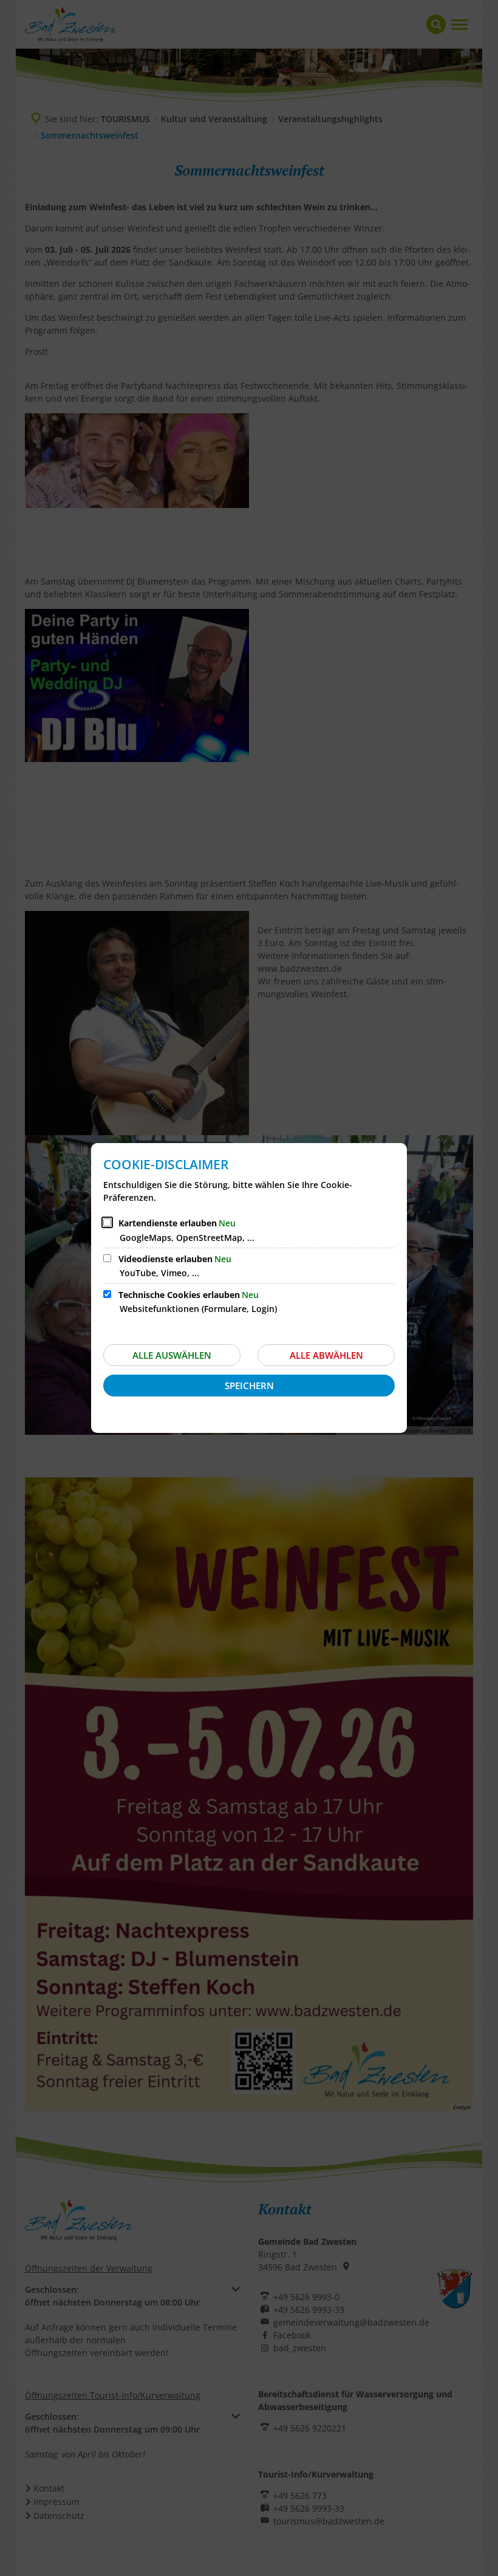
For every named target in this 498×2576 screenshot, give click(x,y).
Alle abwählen (326, 1355)
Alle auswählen (172, 1355)
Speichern (249, 1386)
